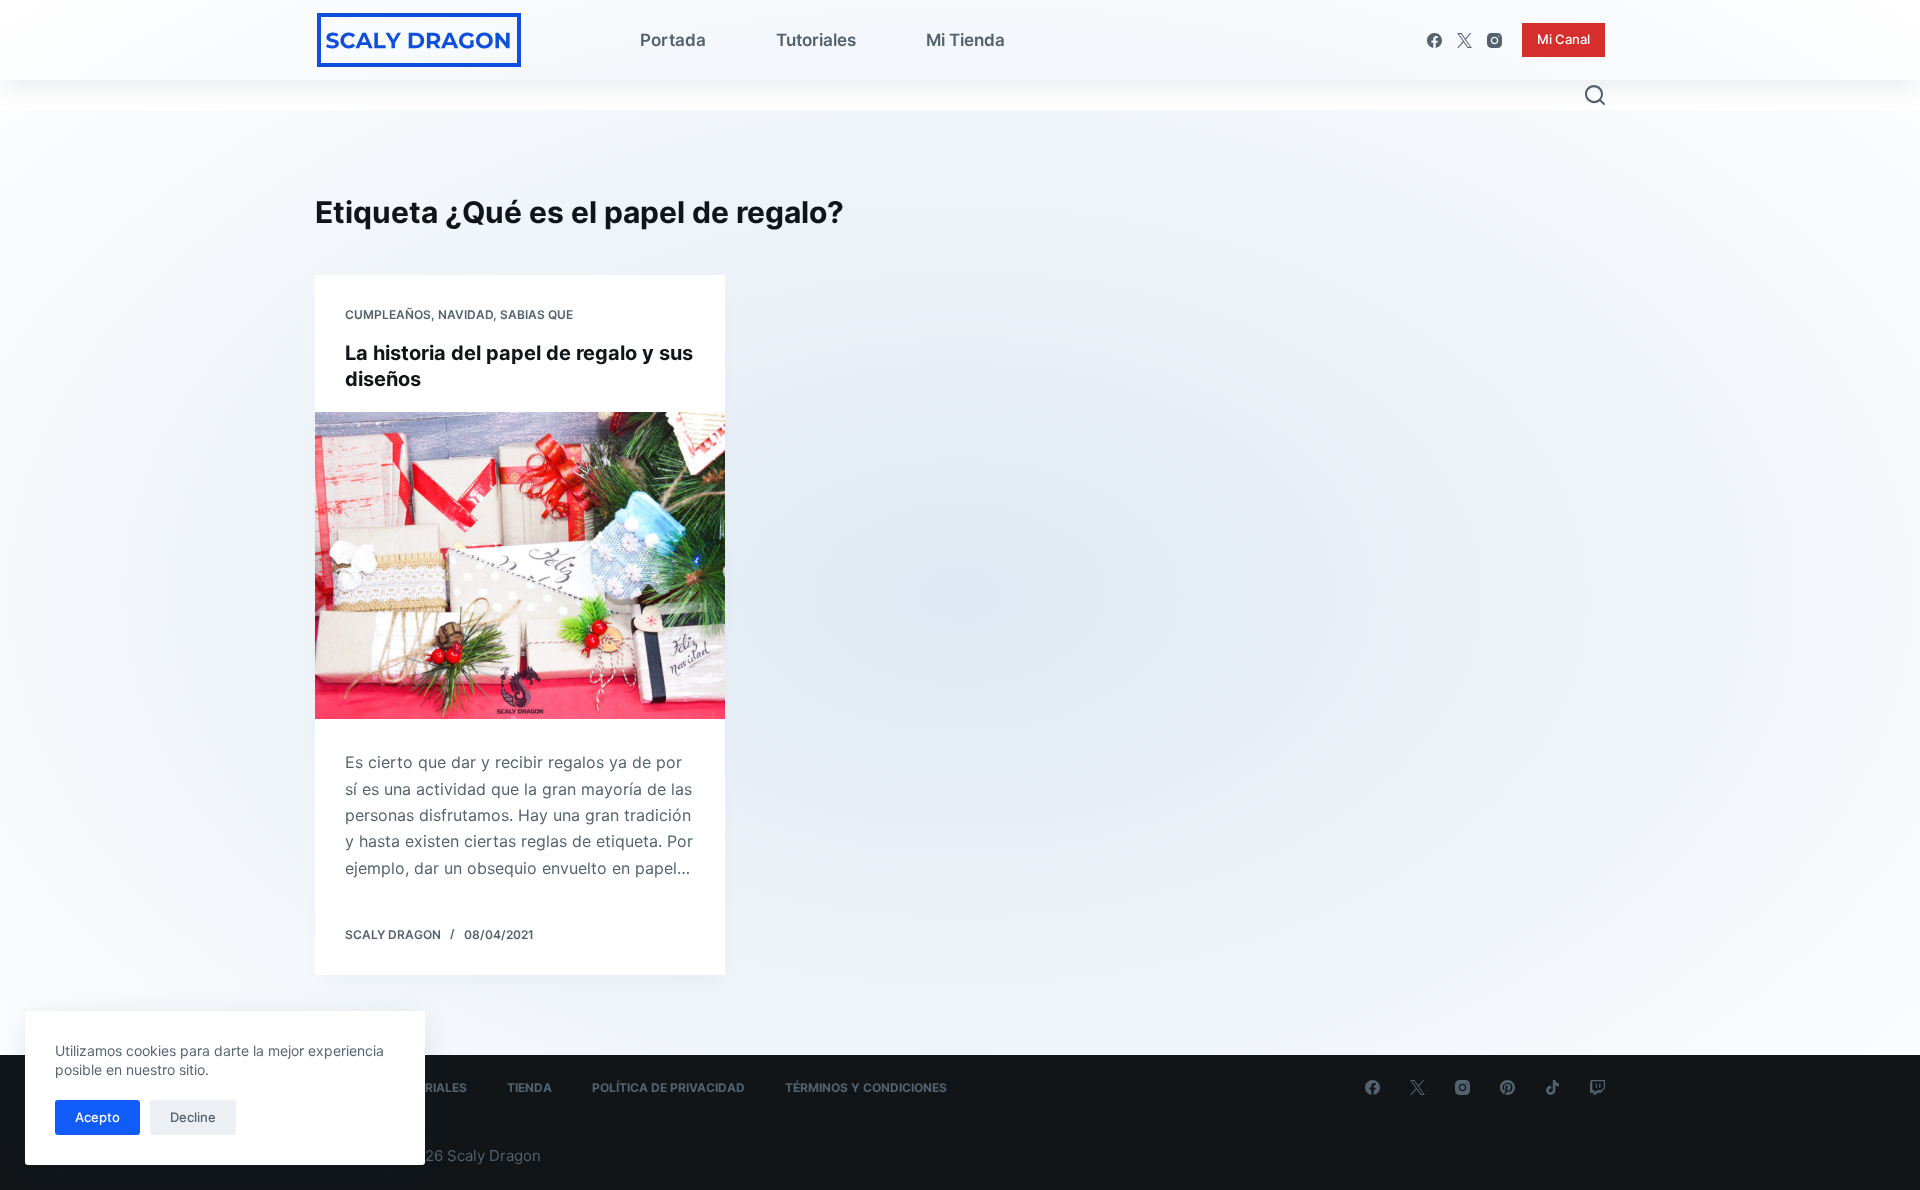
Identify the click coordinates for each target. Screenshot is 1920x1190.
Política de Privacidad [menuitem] (668, 1087)
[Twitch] (1597, 1087)
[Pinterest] (1507, 1087)
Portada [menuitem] (673, 40)
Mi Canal (1563, 39)
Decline (193, 1117)
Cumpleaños (388, 314)
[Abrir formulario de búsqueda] (1595, 95)
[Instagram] (1494, 40)
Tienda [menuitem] (529, 1087)
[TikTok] (1552, 1087)
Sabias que (536, 314)
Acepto (97, 1117)
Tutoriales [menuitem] (816, 40)
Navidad (465, 314)
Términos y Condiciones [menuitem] (866, 1087)
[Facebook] (1434, 40)
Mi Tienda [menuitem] (965, 40)
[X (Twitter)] (1464, 40)
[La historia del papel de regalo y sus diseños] (520, 566)
